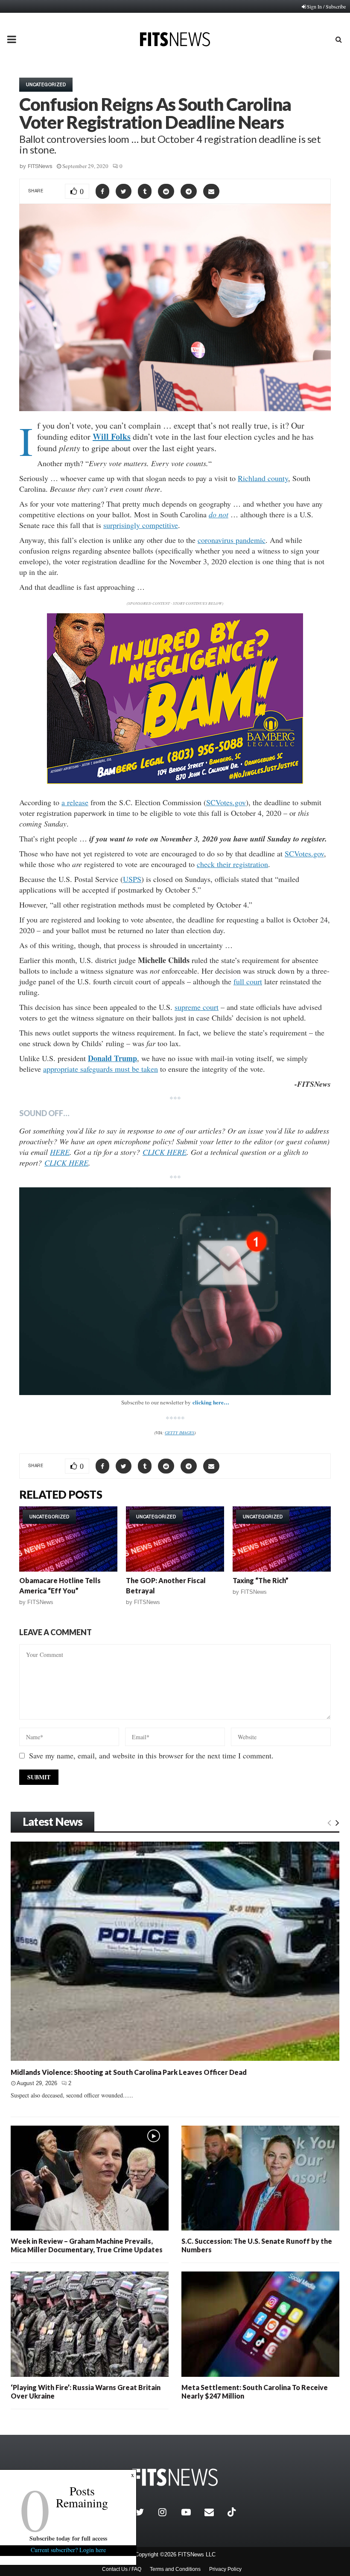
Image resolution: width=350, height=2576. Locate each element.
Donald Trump (112, 1058)
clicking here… (211, 1402)
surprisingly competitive (141, 525)
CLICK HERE (165, 1152)
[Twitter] (145, 2512)
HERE (60, 1152)
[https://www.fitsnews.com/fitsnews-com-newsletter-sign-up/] (175, 1291)
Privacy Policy (225, 2569)
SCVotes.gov (226, 802)
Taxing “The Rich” (261, 1580)
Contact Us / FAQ (122, 2569)
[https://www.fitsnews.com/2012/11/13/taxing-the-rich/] (282, 1539)
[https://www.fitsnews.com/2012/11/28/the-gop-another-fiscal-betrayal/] (175, 1539)
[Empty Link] (329, 1822)
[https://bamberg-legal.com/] (175, 782)
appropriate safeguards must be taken (101, 1069)
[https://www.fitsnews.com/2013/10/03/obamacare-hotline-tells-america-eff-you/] (68, 1539)
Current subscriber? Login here (68, 2550)
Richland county (263, 478)
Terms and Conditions (175, 2569)
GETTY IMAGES (179, 1433)
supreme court (197, 1007)
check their (215, 864)
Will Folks (112, 437)
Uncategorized (46, 84)
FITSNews (40, 166)
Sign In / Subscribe (326, 6)
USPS (132, 879)
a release (75, 802)
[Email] (214, 2512)
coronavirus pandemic (232, 540)
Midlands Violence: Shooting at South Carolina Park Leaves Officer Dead (129, 2072)
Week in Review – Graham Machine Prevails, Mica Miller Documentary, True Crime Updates (87, 2245)
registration (251, 864)
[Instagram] (168, 2512)
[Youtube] (191, 2512)
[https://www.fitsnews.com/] (175, 2477)
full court (248, 981)
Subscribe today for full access (68, 2538)
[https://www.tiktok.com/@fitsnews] (233, 2512)
